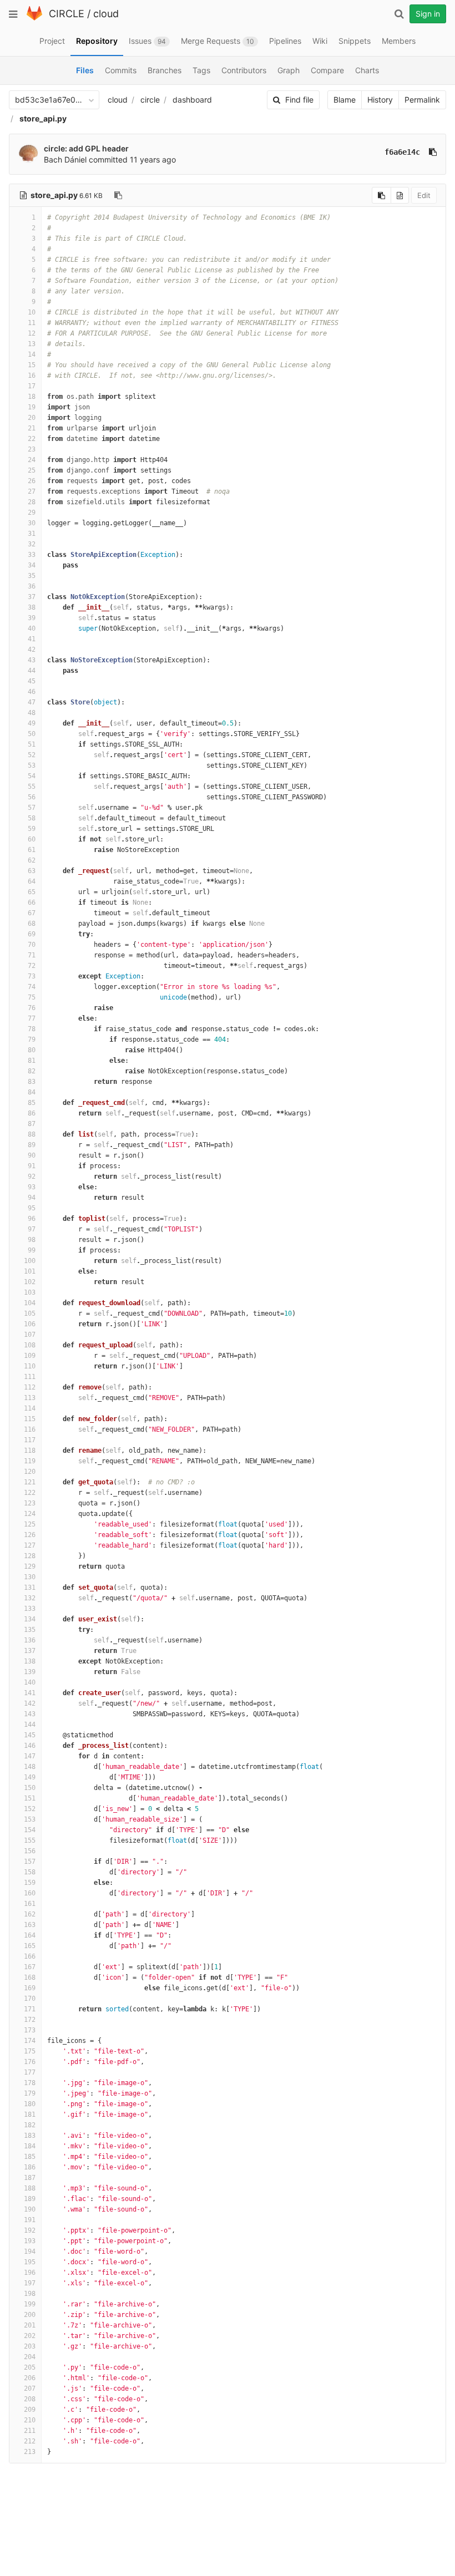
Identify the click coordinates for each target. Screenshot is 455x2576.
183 (30, 2136)
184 (30, 2146)
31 (32, 534)
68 (32, 924)
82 (32, 1071)
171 (30, 2009)
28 (32, 502)
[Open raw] (400, 195)
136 (30, 1640)
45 (32, 681)
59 (32, 829)
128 (30, 1556)
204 (30, 2357)
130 (30, 1577)
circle (150, 100)
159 (30, 1883)
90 (32, 1155)
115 (30, 1419)
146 (30, 1746)
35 (32, 576)
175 (30, 2051)
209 (30, 2410)
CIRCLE (67, 14)
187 (30, 2178)
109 (30, 1356)
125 (30, 1524)
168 (30, 1977)
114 (30, 1408)
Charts (367, 70)
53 (32, 765)
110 (30, 1366)
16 (32, 376)
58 (32, 818)
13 (32, 344)
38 (32, 607)
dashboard (192, 100)
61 (32, 850)
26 (32, 481)
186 (30, 2167)
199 (30, 2304)
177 (30, 2072)
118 (30, 1451)
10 (32, 312)
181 (30, 2114)
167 (30, 1967)
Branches (165, 70)
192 (30, 2230)
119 (30, 1461)
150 (30, 1788)
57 (32, 808)
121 (30, 1482)
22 (32, 439)
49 (32, 723)
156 (30, 1851)
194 (30, 2252)
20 (32, 418)
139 (30, 1672)
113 (30, 1398)
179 (30, 2093)
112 (30, 1387)
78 (32, 1029)
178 (30, 2083)
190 (30, 2209)
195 (30, 2262)
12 (32, 333)
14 (32, 354)
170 (30, 1999)
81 (32, 1061)
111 (30, 1377)
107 (30, 1335)
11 (32, 323)
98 (32, 1240)
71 (32, 955)
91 (32, 1166)
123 (30, 1503)
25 (32, 470)
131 (30, 1588)
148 (30, 1767)
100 (30, 1261)
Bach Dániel (65, 159)
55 (32, 787)
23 (32, 449)
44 (32, 671)
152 (30, 1809)
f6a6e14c (402, 152)
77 (32, 1018)
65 (32, 892)
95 (32, 1208)
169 (30, 1988)
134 (30, 1619)
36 (32, 586)
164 (30, 1935)
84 (32, 1092)
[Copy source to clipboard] (381, 195)
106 (30, 1324)
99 (32, 1250)
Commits (121, 70)
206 (30, 2378)
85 (32, 1103)
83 (32, 1082)
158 (30, 1872)
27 (32, 491)
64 (32, 881)
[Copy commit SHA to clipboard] (433, 152)
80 (32, 1050)
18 (32, 397)
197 (30, 2283)
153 (30, 1819)
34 (32, 565)
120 (30, 1472)
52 (32, 755)
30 (32, 523)
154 (30, 1830)
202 (30, 2336)
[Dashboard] (34, 18)
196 (30, 2273)
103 (30, 1292)
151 (30, 1798)
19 (32, 407)
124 (30, 1514)
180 (30, 2104)
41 (32, 639)
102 (30, 1282)
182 (30, 2125)
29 (32, 513)
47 (32, 702)
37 (32, 597)
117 (30, 1440)
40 (32, 628)
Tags (201, 70)
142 (30, 1703)
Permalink (422, 100)
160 (30, 1893)
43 (32, 660)
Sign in (428, 14)
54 (32, 776)
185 (30, 2157)
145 (30, 1735)
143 (30, 1714)
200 (30, 2315)
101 (30, 1271)
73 (32, 976)
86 (32, 1113)
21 (32, 428)
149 (30, 1777)
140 (30, 1682)
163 (30, 1925)
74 (32, 987)
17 (32, 386)
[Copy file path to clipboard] (118, 195)
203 (30, 2346)
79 (32, 1039)
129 (30, 1566)
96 (32, 1219)
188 (30, 2188)
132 (30, 1598)
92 (32, 1177)
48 (32, 713)
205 (30, 2367)
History (380, 100)
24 (32, 460)
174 (30, 2041)
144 (30, 1725)
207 (30, 2389)
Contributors (244, 70)
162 (30, 1914)
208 (30, 2399)
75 (32, 997)
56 (32, 797)
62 (32, 860)
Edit (424, 195)
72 (32, 966)
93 (32, 1187)
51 (32, 744)
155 (30, 1840)
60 (32, 839)
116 (30, 1429)
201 (30, 2325)
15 (32, 365)
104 (30, 1303)
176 (30, 2062)
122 (30, 1493)
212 (30, 2441)
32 (32, 544)
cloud (106, 14)
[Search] (399, 14)
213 (30, 2452)
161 (30, 1904)
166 (30, 1956)
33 (32, 555)
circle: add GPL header (86, 148)
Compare (327, 70)
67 (32, 913)
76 (32, 1008)
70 (32, 945)
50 (32, 734)
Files (85, 70)
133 (30, 1609)
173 (30, 2030)
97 (32, 1229)
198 (30, 2294)
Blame (345, 100)
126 (30, 1535)
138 (30, 1661)
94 (32, 1198)
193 (30, 2241)
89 (32, 1145)
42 (32, 650)
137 (30, 1651)
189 (30, 2199)
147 (30, 1756)
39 (32, 618)
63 (32, 871)
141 (30, 1693)
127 (30, 1545)
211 (30, 2431)
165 (30, 1946)
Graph (289, 70)
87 (32, 1124)
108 (30, 1345)
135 (30, 1630)
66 (32, 902)
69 (32, 934)
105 (30, 1314)
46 (32, 692)
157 (30, 1862)
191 (30, 2220)
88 (32, 1134)
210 (30, 2420)
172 (30, 2020)
